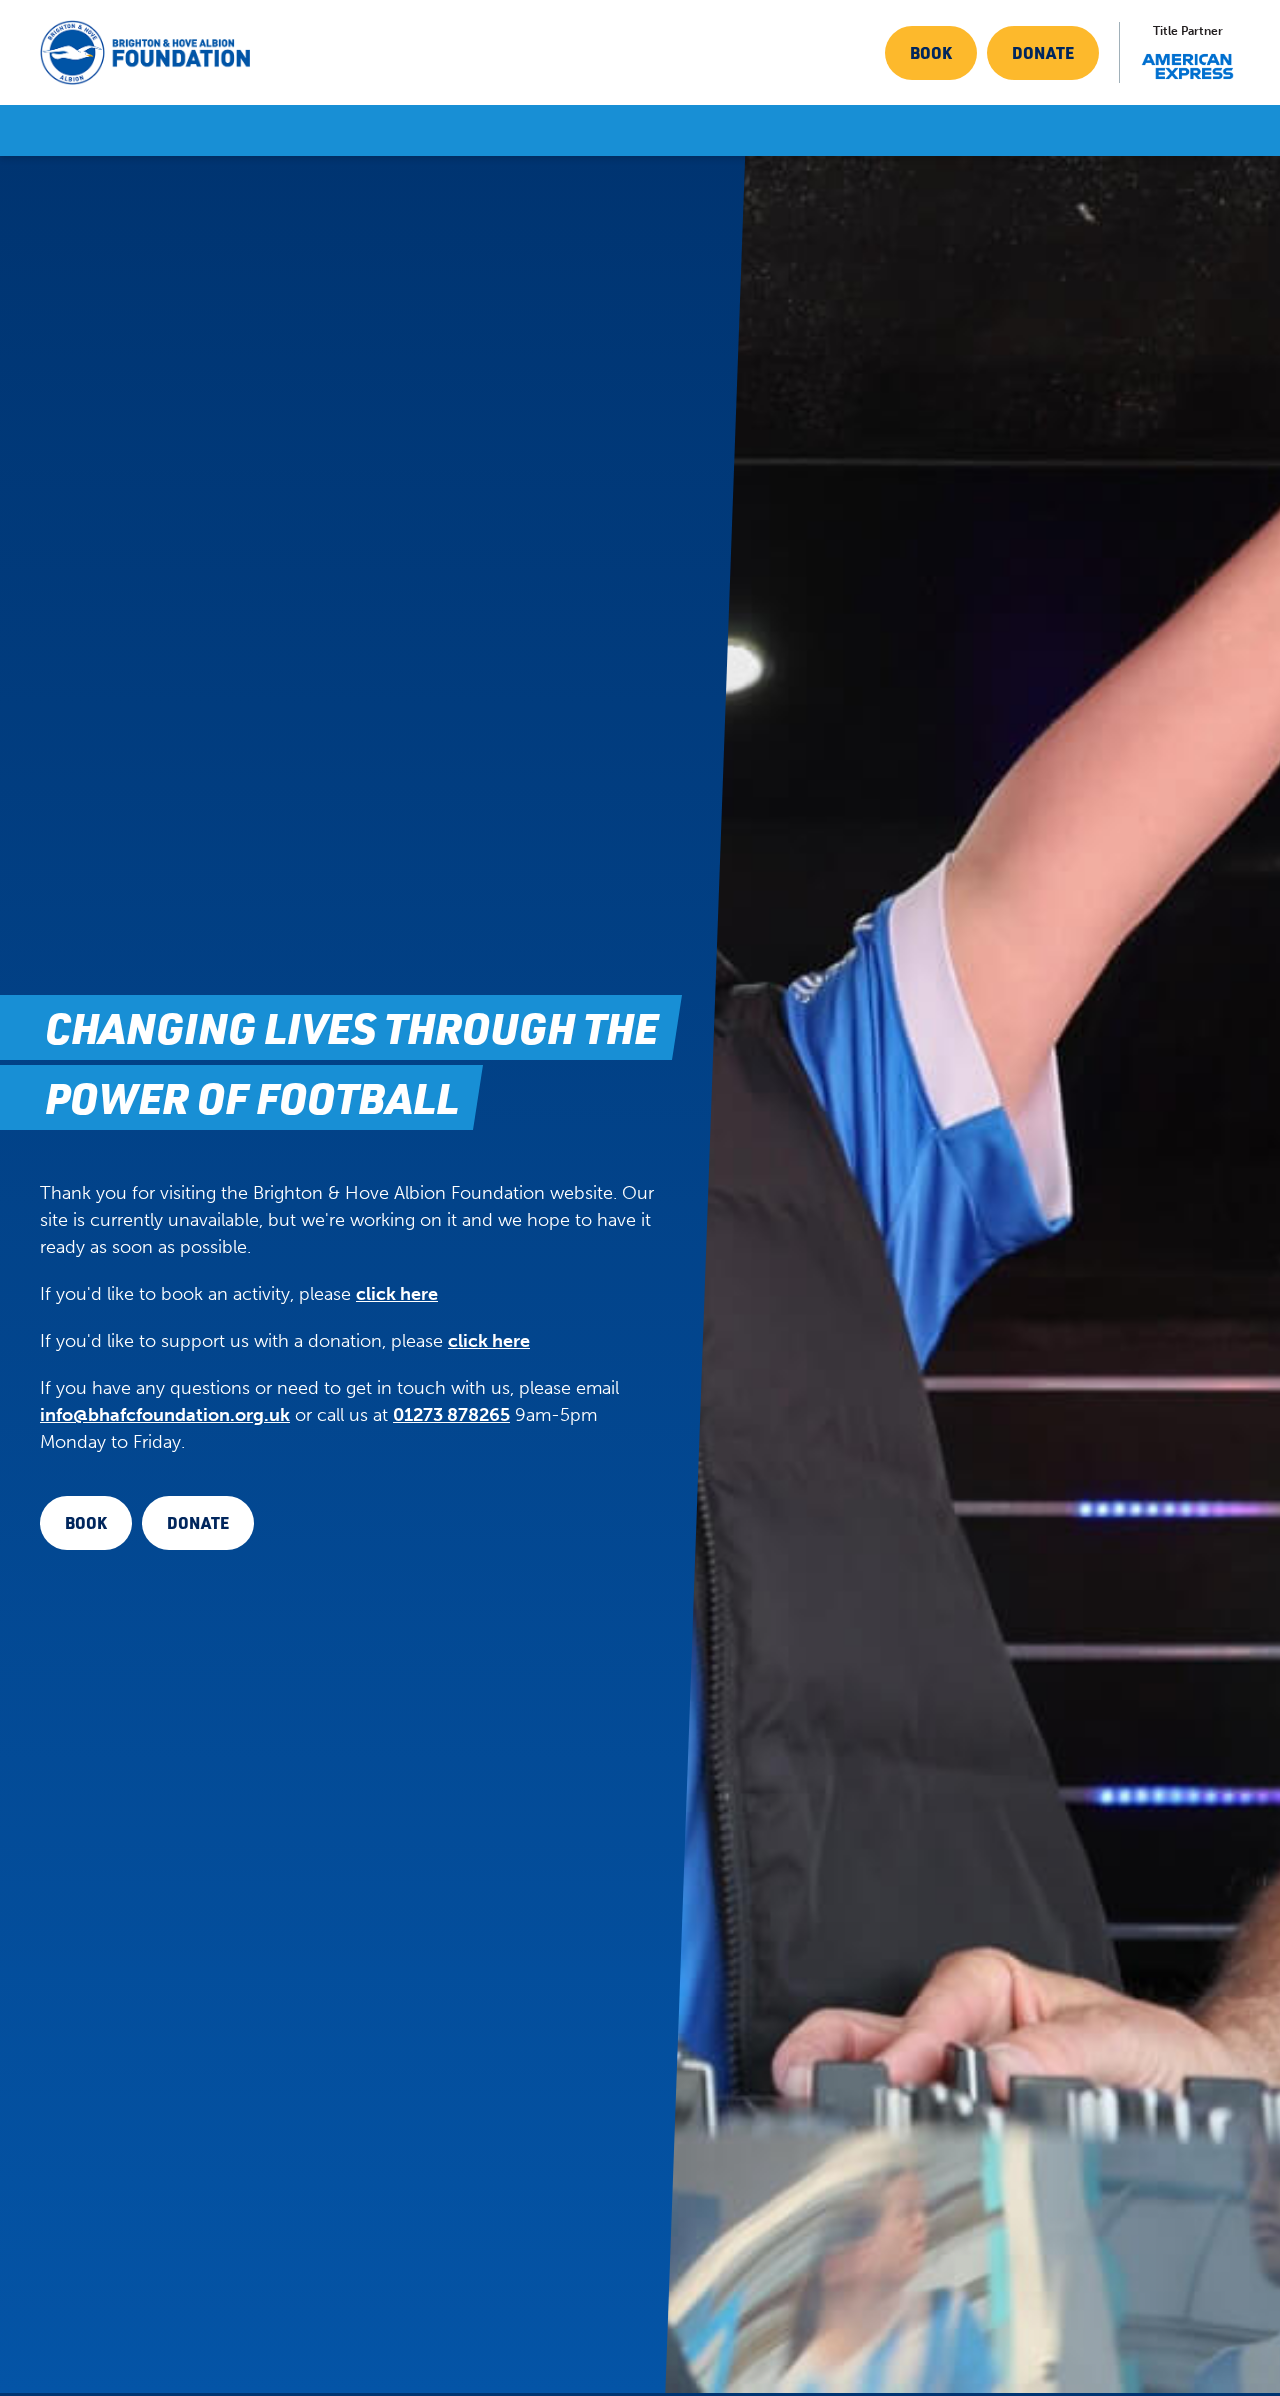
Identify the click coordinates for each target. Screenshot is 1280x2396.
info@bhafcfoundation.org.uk (165, 1415)
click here (397, 1294)
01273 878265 (451, 1415)
